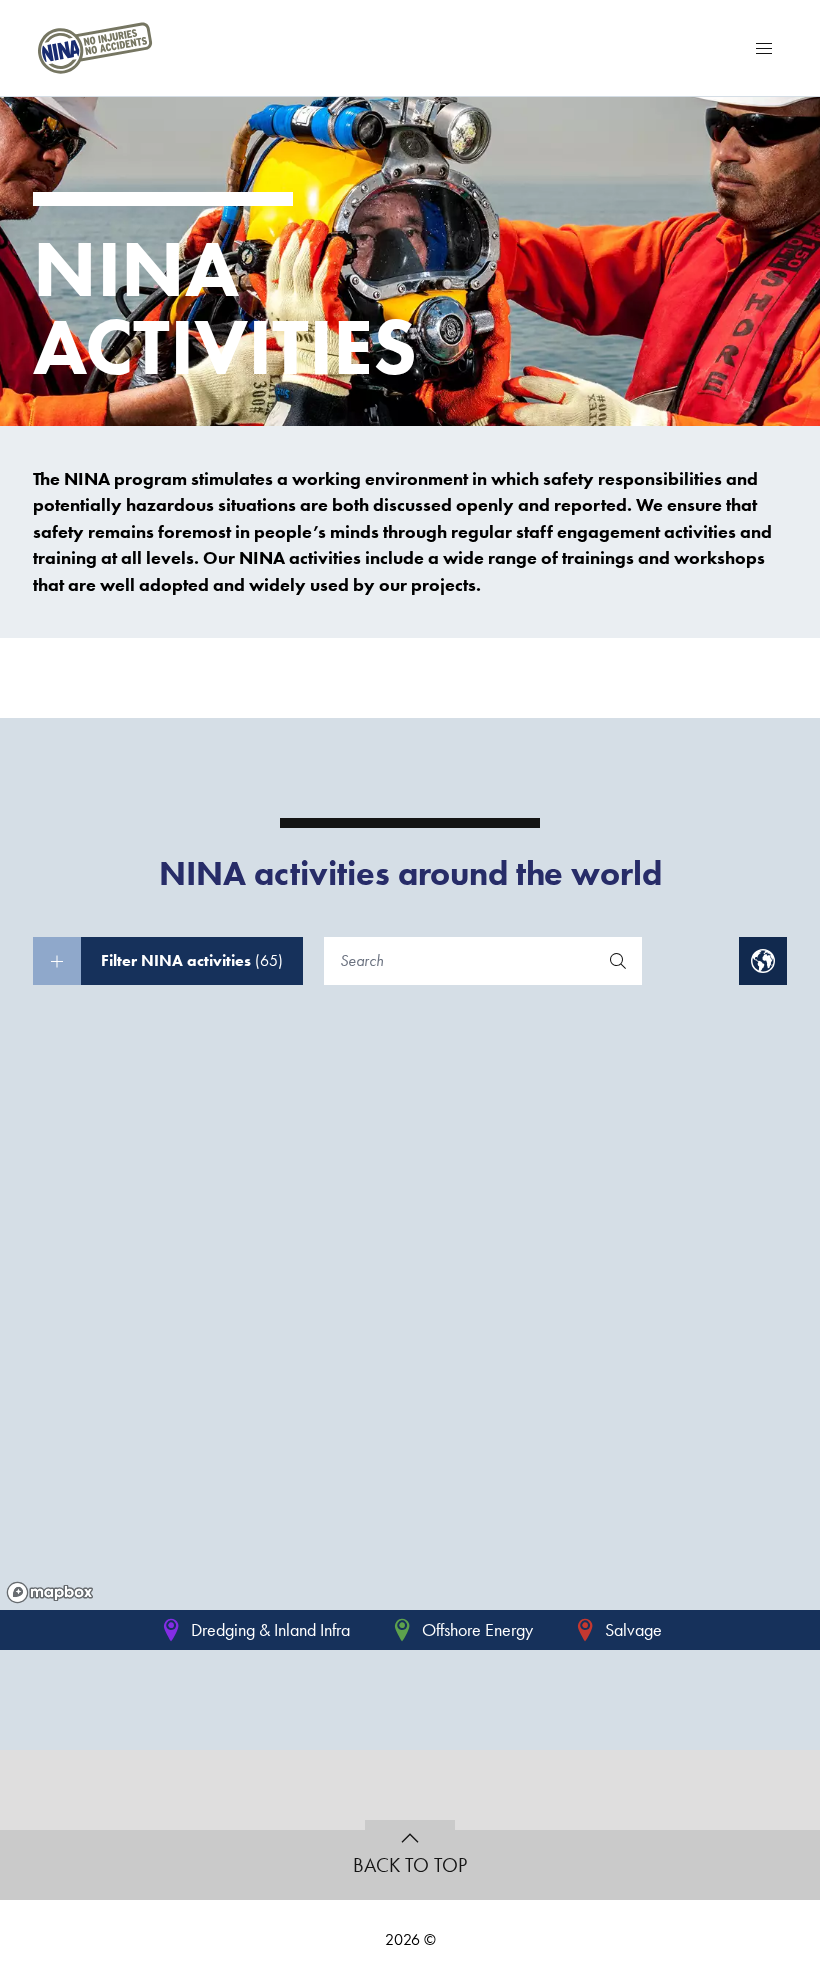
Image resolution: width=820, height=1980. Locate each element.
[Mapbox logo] (50, 1592)
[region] (410, 1318)
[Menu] (764, 48)
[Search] (618, 961)
